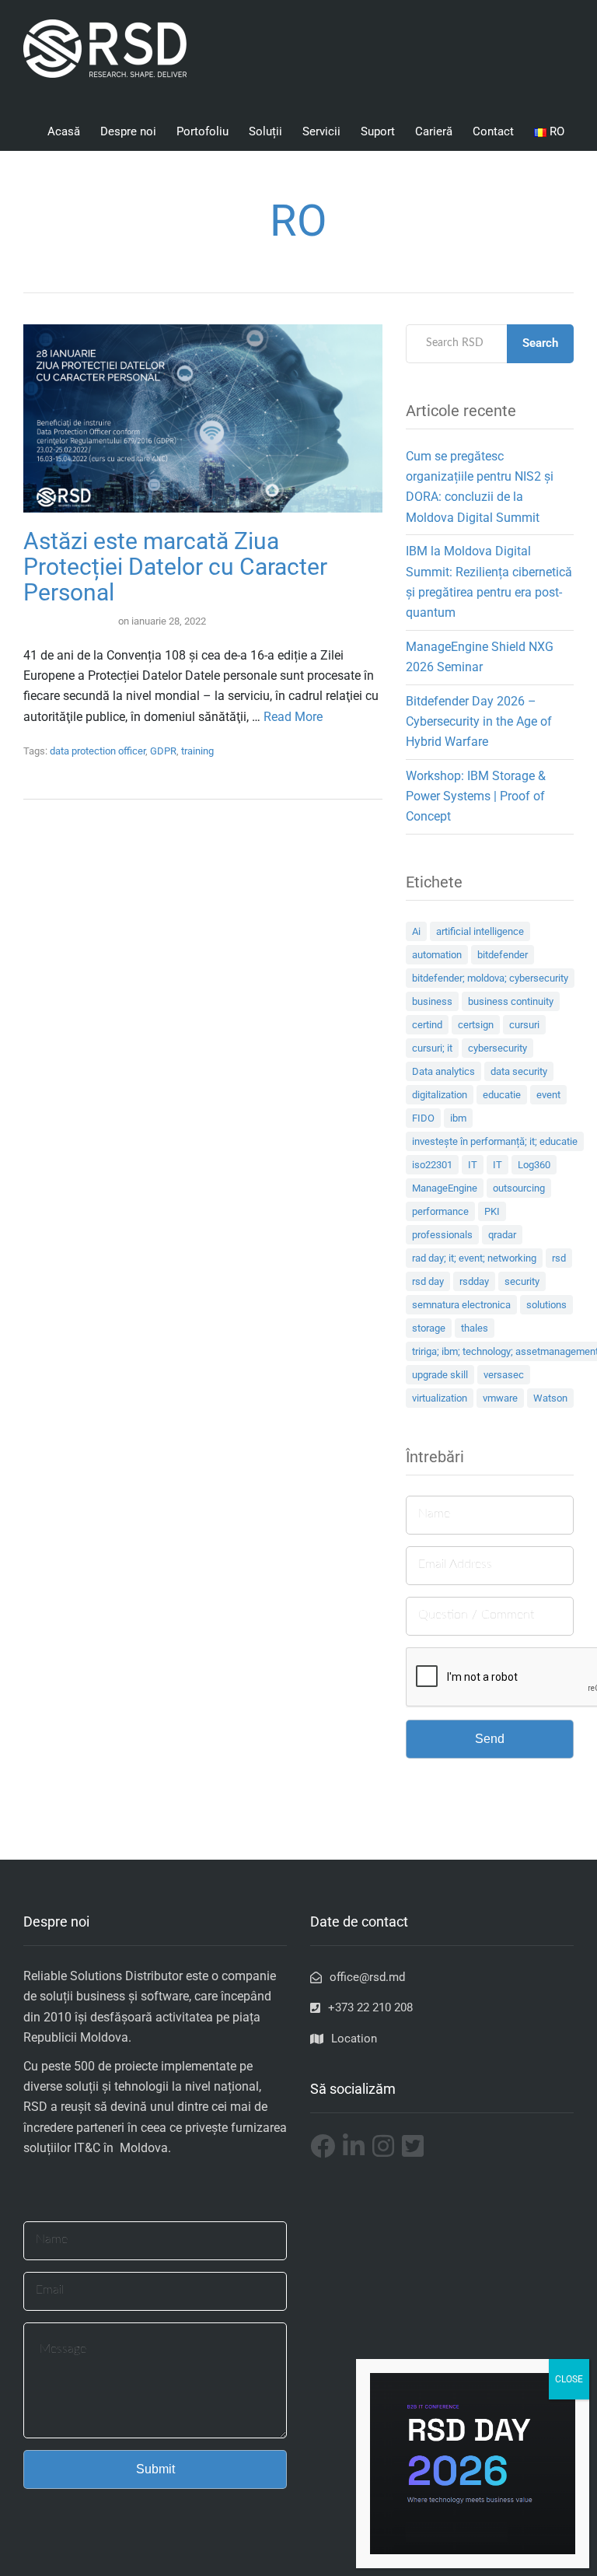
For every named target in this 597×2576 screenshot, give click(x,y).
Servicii (321, 131)
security (522, 1281)
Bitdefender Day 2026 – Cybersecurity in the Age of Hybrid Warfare (479, 722)
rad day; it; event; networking (474, 1258)
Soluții (265, 131)
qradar (502, 1235)
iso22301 (432, 1165)
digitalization (440, 1095)
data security (519, 1071)
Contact (493, 131)
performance (440, 1211)
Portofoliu (202, 131)
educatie (502, 1095)
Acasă (64, 131)
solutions (546, 1305)
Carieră (434, 131)
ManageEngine (445, 1188)
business (432, 1001)
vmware (500, 1398)
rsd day (428, 1281)
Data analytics (443, 1071)
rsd (559, 1258)
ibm (458, 1118)
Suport (378, 131)
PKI (492, 1211)
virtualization (440, 1398)
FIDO (423, 1118)
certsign (476, 1025)
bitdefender (503, 955)
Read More (293, 717)
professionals (442, 1235)
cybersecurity (497, 1048)
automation (437, 955)
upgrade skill (440, 1375)
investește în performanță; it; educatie (495, 1141)
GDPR (163, 751)
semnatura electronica (461, 1305)
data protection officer (98, 751)
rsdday (474, 1281)
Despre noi (128, 131)
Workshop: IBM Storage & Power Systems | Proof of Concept (476, 796)
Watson (550, 1398)
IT (473, 1165)
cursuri (524, 1025)
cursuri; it (432, 1048)
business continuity (511, 1001)
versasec (504, 1375)
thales (475, 1328)
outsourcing (519, 1188)
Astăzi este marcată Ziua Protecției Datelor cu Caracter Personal (175, 567)
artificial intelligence (480, 931)
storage (429, 1328)
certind (427, 1025)
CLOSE (569, 2379)
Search (540, 343)
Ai (416, 931)
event (548, 1095)
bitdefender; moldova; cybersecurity (490, 978)
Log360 (534, 1165)
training (197, 751)
